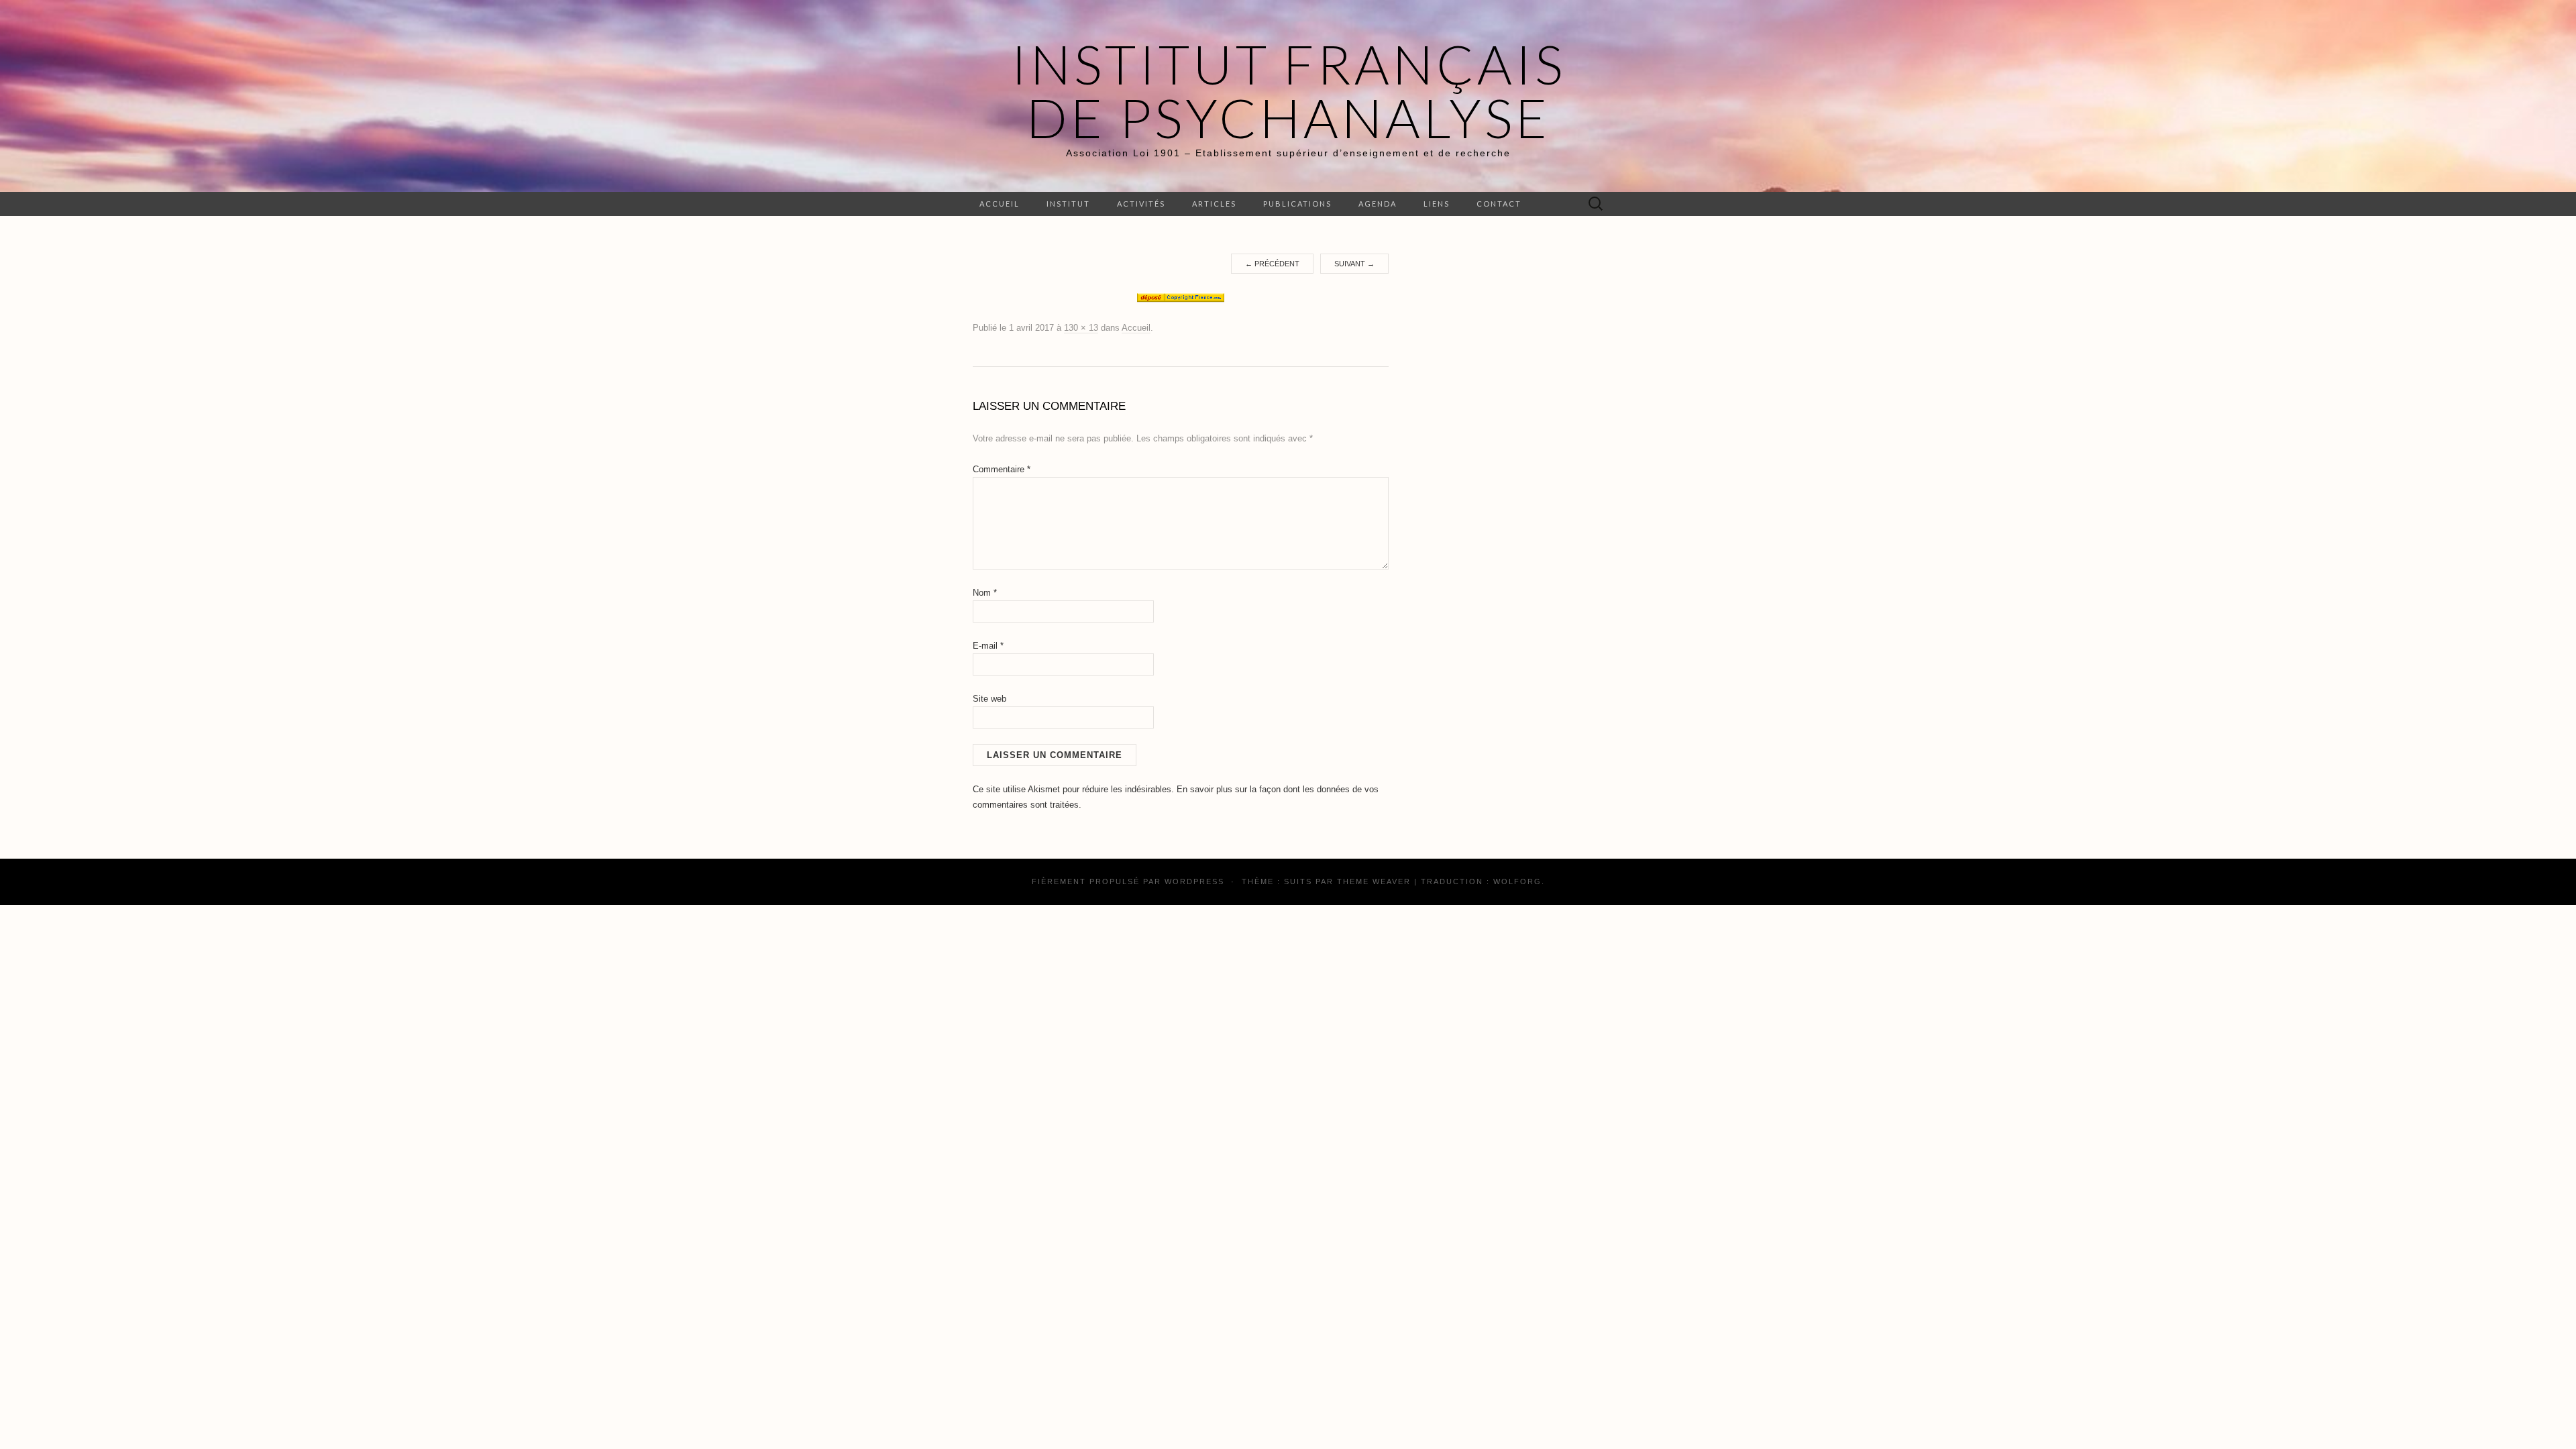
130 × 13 (1081, 328)
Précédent (1272, 264)
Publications (1297, 204)
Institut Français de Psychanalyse (1288, 91)
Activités (1141, 204)
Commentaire (1002, 469)
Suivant (1354, 264)
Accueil (1000, 204)
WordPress (1194, 881)
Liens (1437, 204)
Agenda (1378, 204)
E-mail (988, 646)
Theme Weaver (1374, 881)
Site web (989, 699)
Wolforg (1517, 881)
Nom (985, 593)
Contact (1499, 204)
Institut (1068, 204)
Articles (1214, 204)
